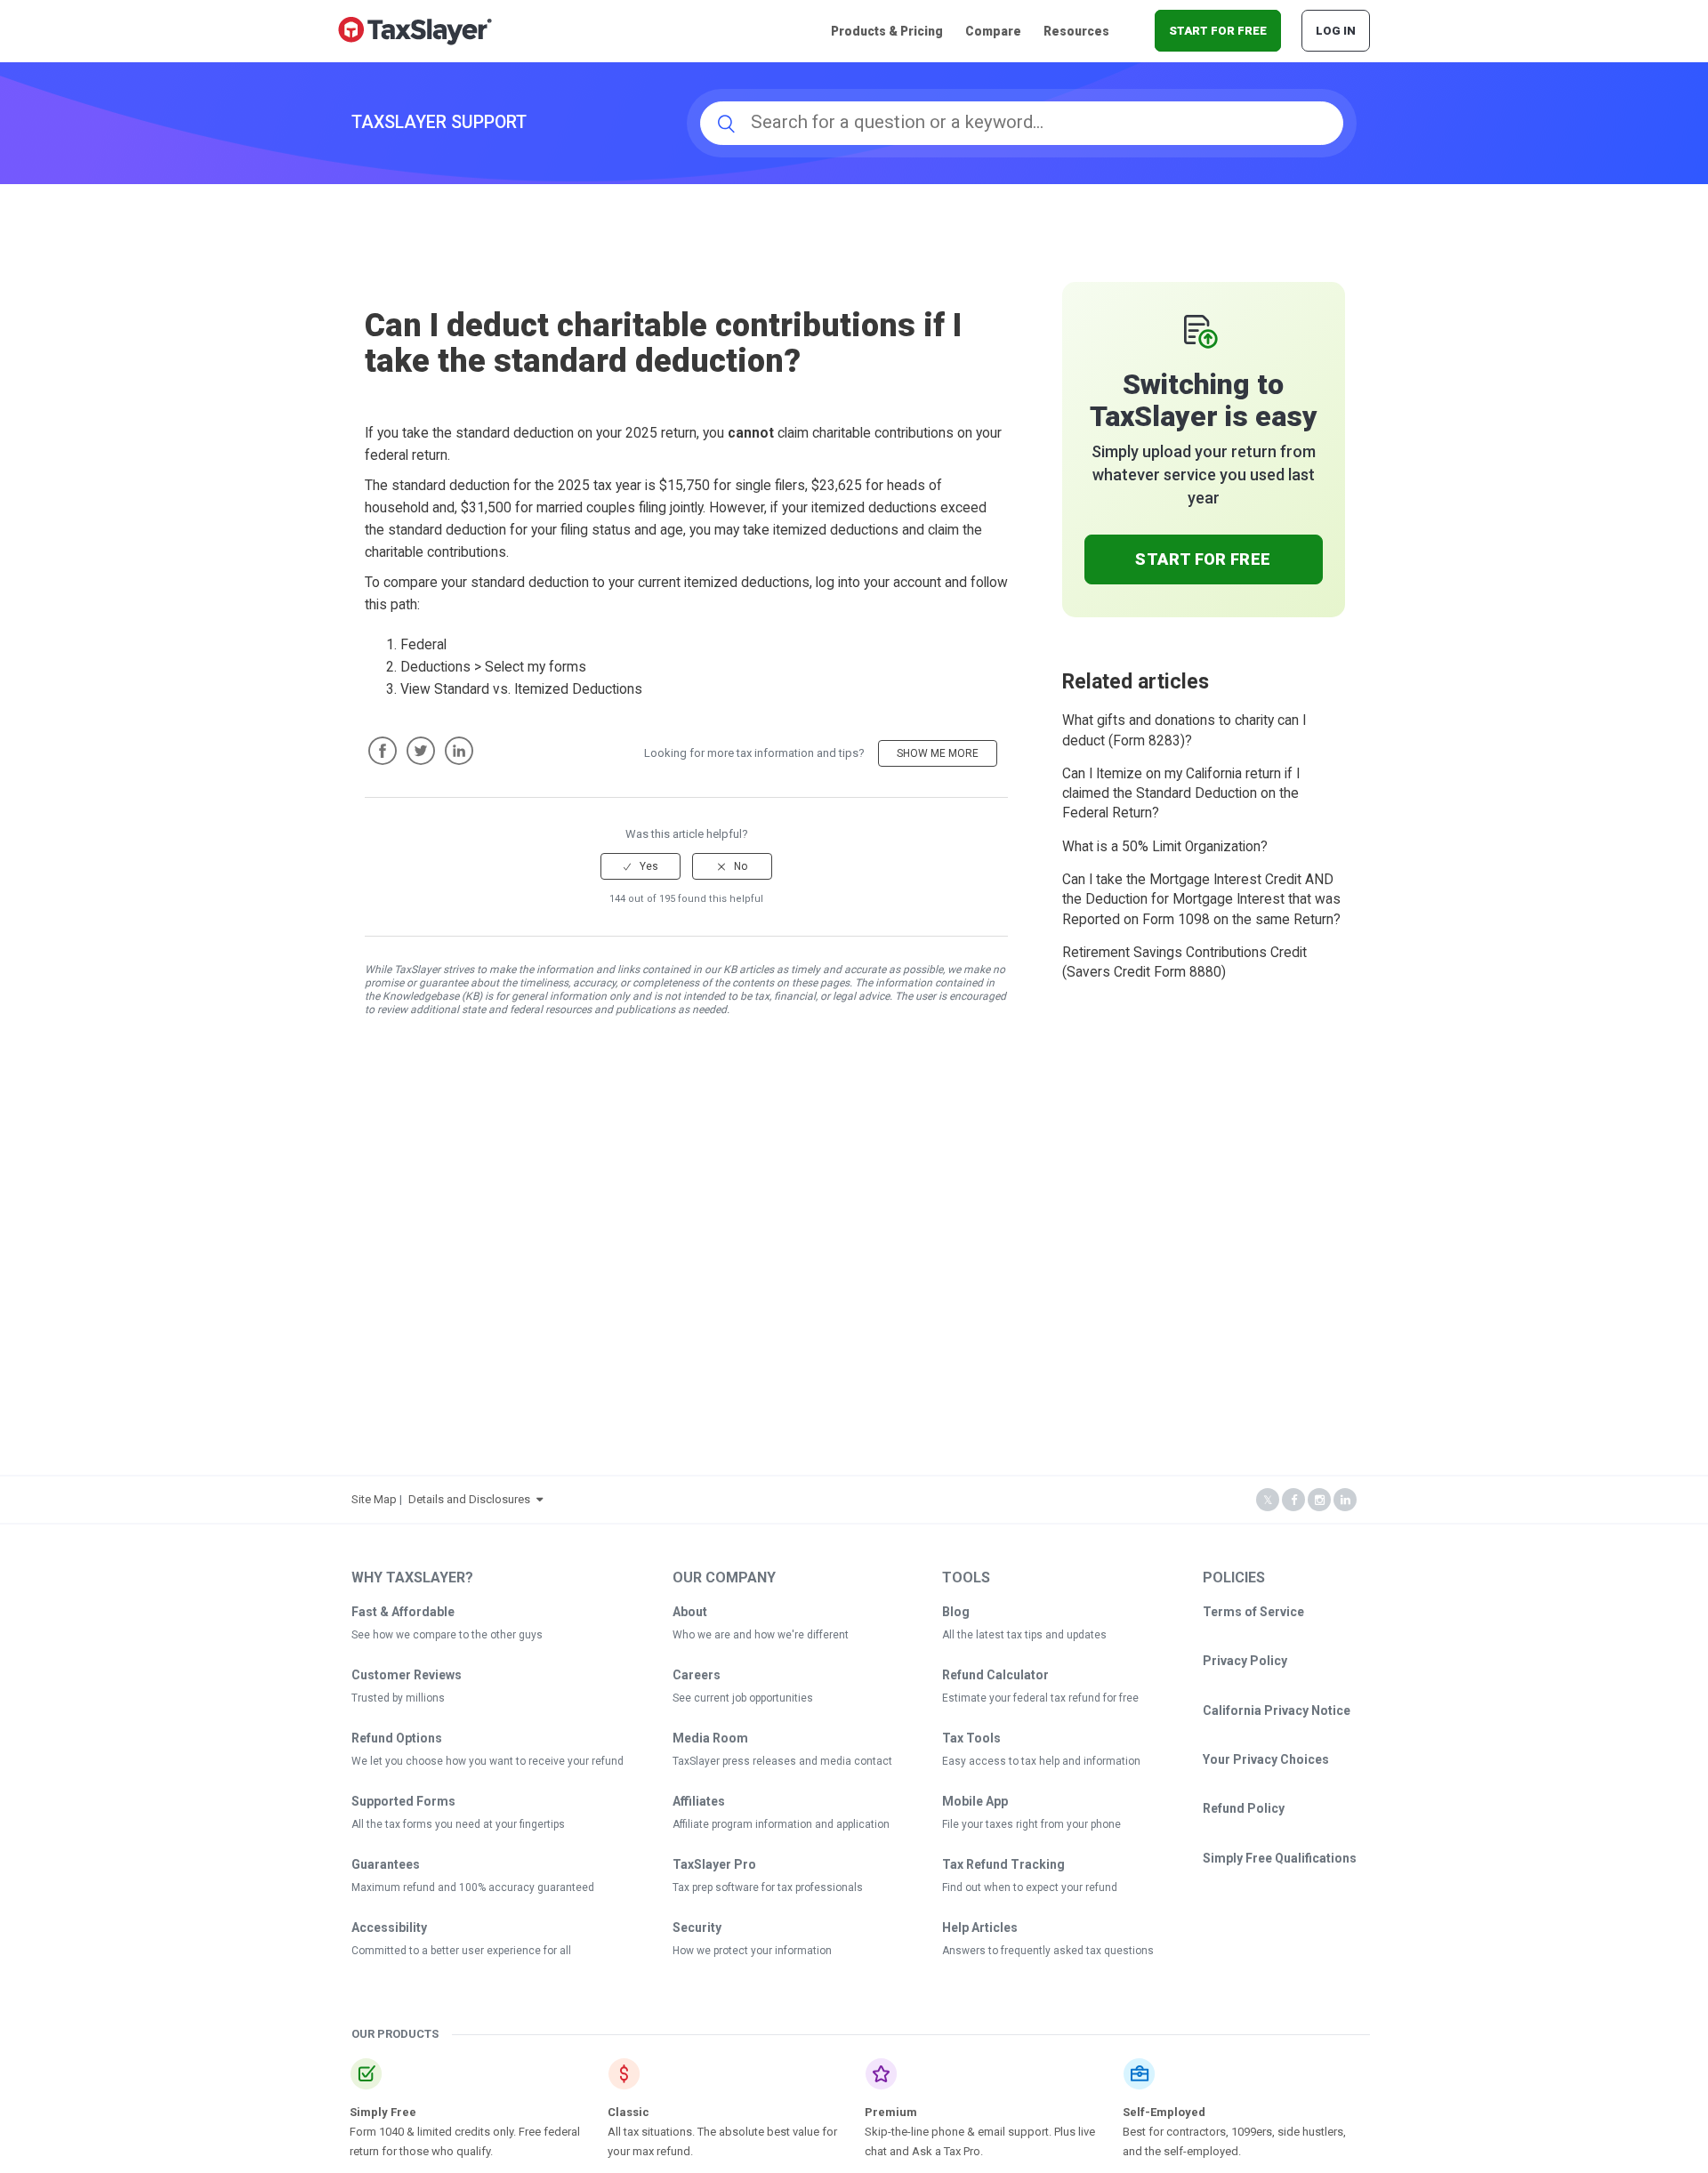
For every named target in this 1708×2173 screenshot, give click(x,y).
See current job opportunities (743, 1698)
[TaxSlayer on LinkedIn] (1345, 1500)
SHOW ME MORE (938, 753)
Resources (1076, 31)
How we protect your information (752, 1951)
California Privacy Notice (1277, 1710)
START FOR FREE (1218, 31)
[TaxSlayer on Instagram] (1319, 1500)
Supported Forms (403, 1801)
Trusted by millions (398, 1698)
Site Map (374, 1499)
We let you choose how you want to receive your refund (487, 1761)
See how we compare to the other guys (447, 1635)
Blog (956, 1612)
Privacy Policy (1245, 1661)
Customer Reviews (407, 1675)
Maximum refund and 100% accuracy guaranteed (473, 1887)
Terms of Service (1253, 1612)
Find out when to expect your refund (1030, 1887)
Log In (1336, 31)
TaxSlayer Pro (714, 1864)
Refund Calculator (995, 1675)
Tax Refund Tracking (1003, 1864)
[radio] (640, 866)
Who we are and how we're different (761, 1635)
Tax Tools (971, 1738)
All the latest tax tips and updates (1024, 1635)
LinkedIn (459, 751)
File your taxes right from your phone (1031, 1824)
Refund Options (397, 1738)
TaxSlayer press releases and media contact (782, 1761)
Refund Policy (1244, 1808)
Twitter (421, 751)
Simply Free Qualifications (1280, 1858)
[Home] (415, 30)
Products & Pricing (887, 31)
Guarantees (386, 1864)
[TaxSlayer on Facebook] (1293, 1500)
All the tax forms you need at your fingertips (458, 1824)
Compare (993, 31)
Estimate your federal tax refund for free (1040, 1698)
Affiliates (699, 1801)
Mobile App (975, 1801)
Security (697, 1928)
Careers (697, 1675)
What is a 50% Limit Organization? (1165, 847)
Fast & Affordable (403, 1612)
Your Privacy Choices (1266, 1759)
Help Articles (980, 1928)
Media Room (710, 1738)
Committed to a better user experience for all (461, 1951)
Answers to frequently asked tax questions (1048, 1951)
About (690, 1612)
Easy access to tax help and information (1041, 1761)
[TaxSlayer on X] (1268, 1500)
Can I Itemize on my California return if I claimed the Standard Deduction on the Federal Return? (1181, 794)
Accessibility (389, 1928)
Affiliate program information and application (781, 1824)
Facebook (383, 751)
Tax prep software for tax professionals (768, 1887)
